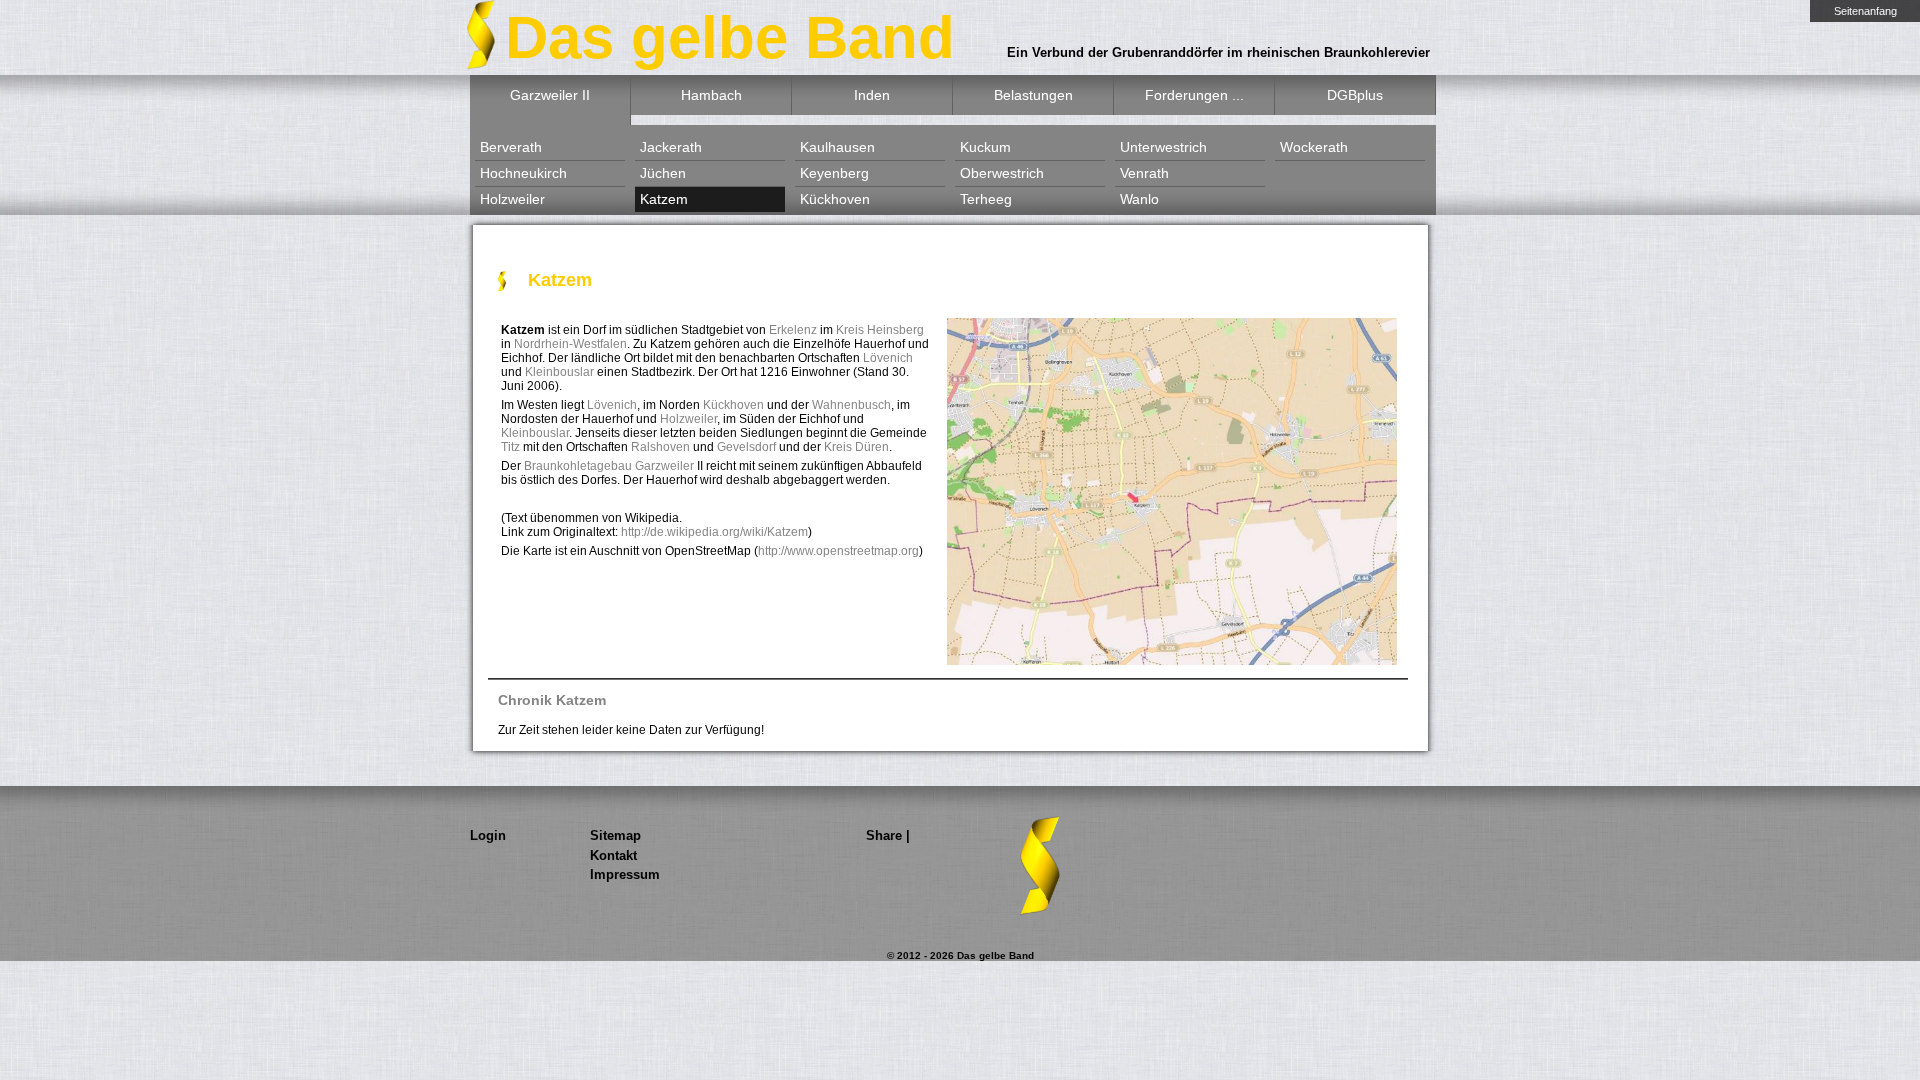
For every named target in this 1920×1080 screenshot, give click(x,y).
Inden (872, 95)
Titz (510, 447)
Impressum (625, 874)
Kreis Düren (856, 447)
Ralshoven (660, 447)
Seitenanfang (1865, 11)
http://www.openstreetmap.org (838, 551)
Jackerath (671, 147)
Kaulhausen (837, 147)
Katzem (664, 199)
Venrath (1144, 173)
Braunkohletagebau (578, 466)
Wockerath (1314, 147)
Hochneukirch (523, 173)
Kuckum (985, 147)
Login (488, 835)
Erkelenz (793, 330)
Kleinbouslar (559, 372)
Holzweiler (512, 199)
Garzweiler (664, 466)
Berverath (511, 147)
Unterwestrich (1163, 147)
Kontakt (613, 855)
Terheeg (986, 199)
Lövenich (888, 358)
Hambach (711, 95)
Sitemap (615, 835)
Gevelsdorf (746, 447)
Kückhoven (835, 199)
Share (884, 835)
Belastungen (1033, 95)
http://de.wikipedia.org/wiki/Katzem (714, 532)
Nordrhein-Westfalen (570, 344)
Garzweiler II (550, 95)
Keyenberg (834, 173)
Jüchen (663, 173)
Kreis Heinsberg (880, 330)
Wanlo (1139, 199)
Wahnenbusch (851, 405)
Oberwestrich (1002, 173)
